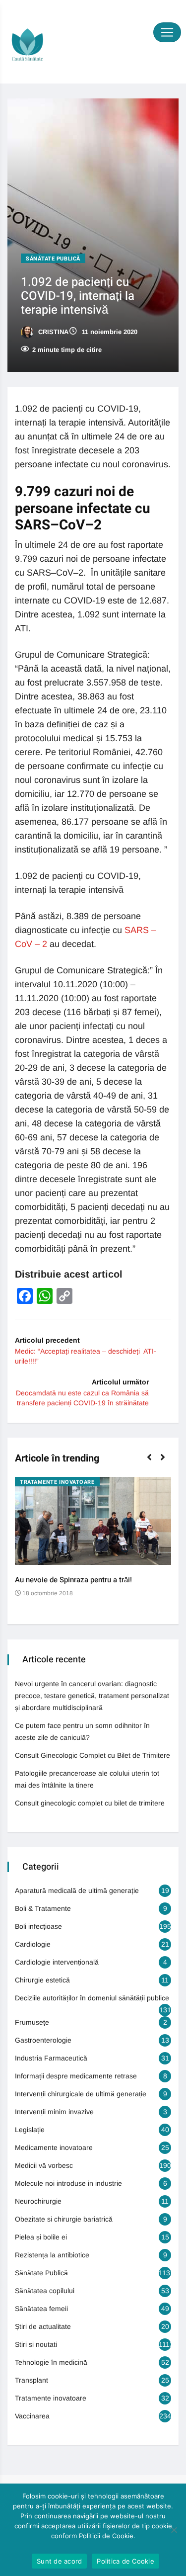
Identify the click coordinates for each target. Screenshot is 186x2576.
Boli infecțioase (38, 1926)
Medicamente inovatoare (54, 2147)
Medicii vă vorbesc (44, 2165)
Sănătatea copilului (45, 2291)
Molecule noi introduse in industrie (68, 2183)
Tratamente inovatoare (57, 1482)
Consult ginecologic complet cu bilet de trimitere (90, 1803)
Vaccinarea (32, 2416)
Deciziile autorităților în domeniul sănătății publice (92, 1998)
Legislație (30, 2130)
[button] (154, 1462)
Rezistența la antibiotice (52, 2255)
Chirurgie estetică (42, 1980)
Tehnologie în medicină (51, 2362)
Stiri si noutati (36, 2344)
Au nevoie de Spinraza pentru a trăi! (73, 1580)
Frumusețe (32, 2022)
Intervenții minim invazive (54, 2112)
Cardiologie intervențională (57, 1962)
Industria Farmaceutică (51, 2058)
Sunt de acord (59, 2561)
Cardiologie (33, 1944)
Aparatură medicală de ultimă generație (77, 1890)
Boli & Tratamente (43, 1908)
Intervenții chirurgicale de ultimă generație (81, 2094)
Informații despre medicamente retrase (76, 2076)
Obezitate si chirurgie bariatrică (64, 2219)
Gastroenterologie (43, 2040)
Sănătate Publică (53, 259)
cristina (52, 332)
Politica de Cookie (125, 2561)
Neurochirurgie (38, 2201)
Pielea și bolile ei (41, 2237)
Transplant (31, 2380)
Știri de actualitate (43, 2326)
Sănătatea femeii (41, 2309)
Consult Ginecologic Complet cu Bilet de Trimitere (93, 1755)
